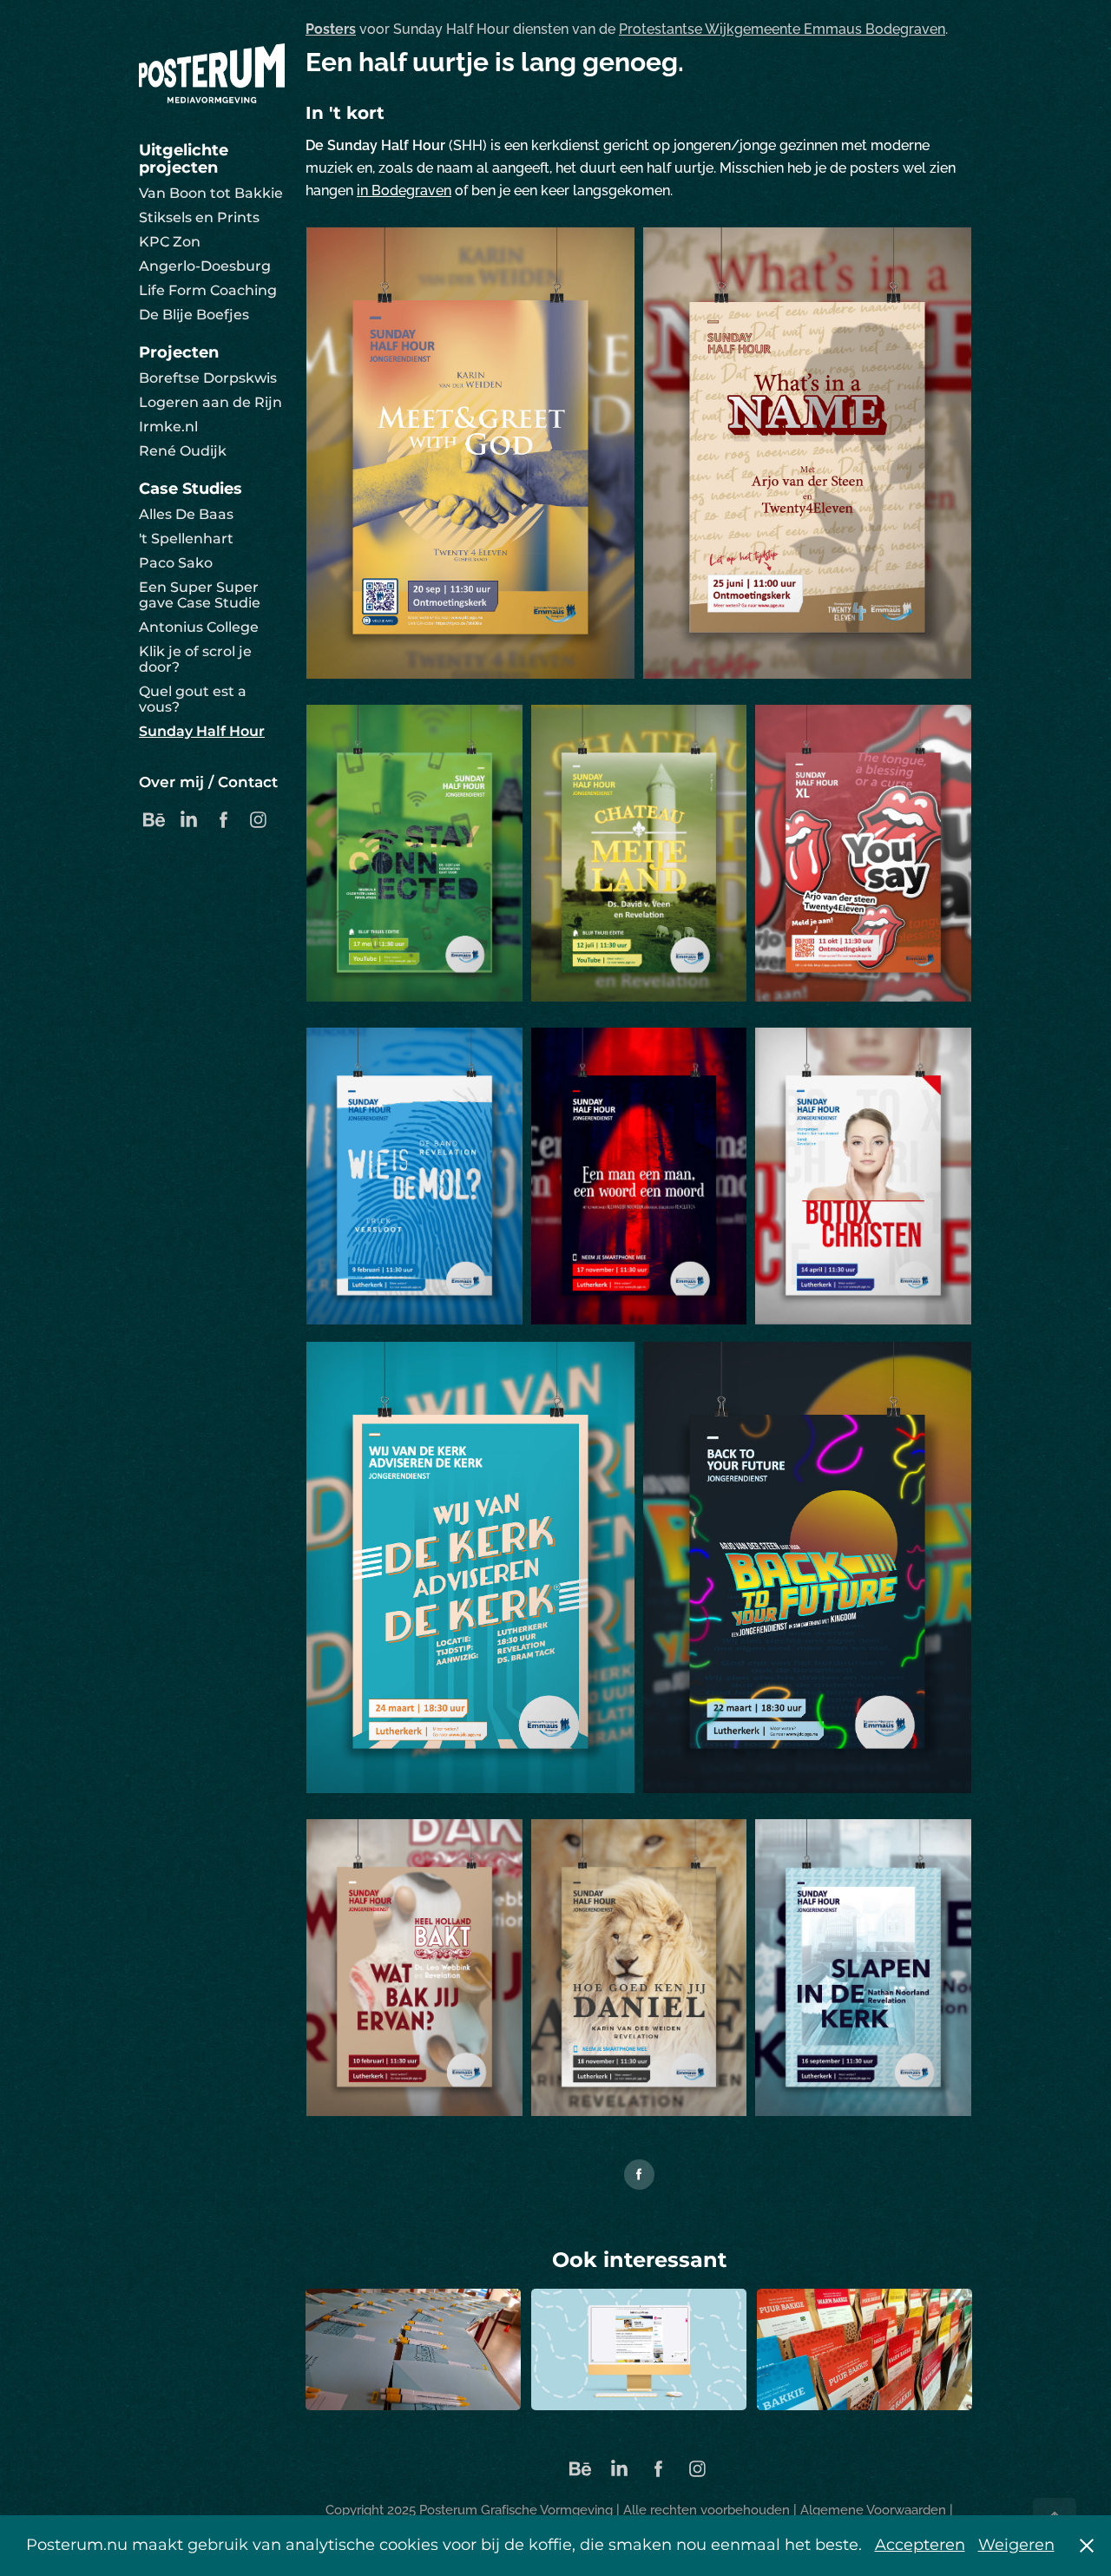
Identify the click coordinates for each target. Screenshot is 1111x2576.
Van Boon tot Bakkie (211, 194)
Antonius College (199, 628)
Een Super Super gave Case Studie (200, 595)
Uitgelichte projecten (184, 159)
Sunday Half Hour (202, 732)
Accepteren (920, 2545)
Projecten (179, 353)
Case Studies (191, 489)
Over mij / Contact (208, 783)
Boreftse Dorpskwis (208, 378)
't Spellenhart (186, 539)
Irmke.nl (168, 427)
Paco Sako (176, 563)
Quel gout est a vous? (193, 700)
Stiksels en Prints (199, 218)
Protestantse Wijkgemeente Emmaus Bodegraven (782, 28)
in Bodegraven (404, 189)
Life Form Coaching (208, 291)
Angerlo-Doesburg (205, 266)
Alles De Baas (186, 515)
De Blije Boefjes (194, 315)
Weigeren (1016, 2545)
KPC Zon (170, 242)
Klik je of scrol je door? (195, 660)
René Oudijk (183, 451)
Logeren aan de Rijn (210, 403)
